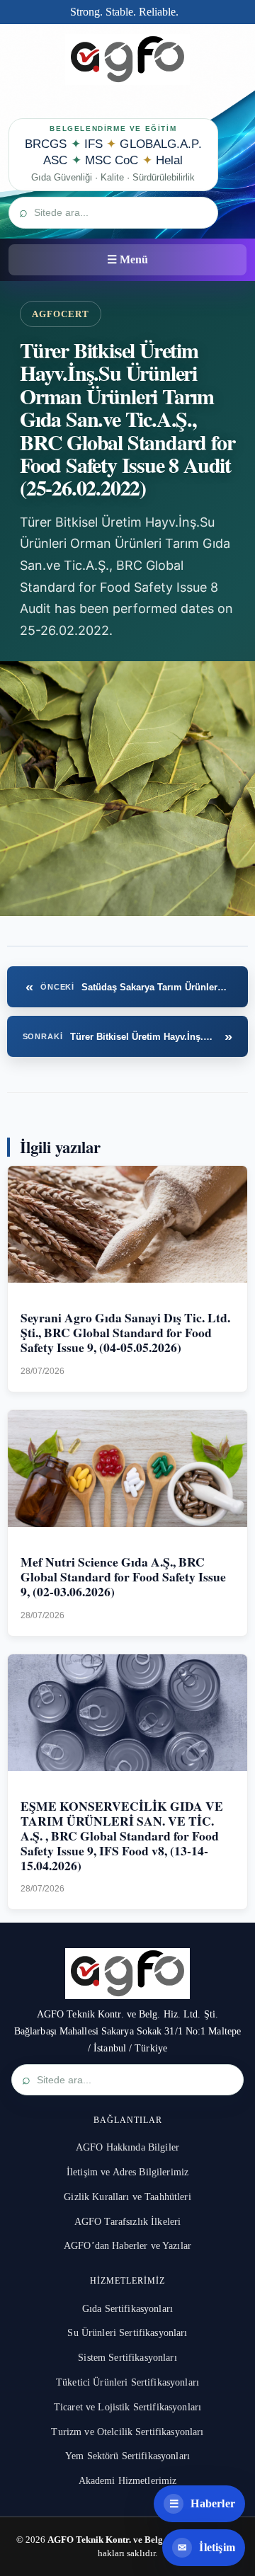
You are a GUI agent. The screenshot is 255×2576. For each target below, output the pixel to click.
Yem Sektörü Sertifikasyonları (127, 2456)
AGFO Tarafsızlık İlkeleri (128, 2222)
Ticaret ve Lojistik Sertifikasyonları (127, 2407)
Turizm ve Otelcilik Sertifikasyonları (127, 2432)
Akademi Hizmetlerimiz (128, 2481)
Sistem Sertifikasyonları (127, 2358)
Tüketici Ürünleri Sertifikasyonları (127, 2382)
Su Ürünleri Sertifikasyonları (127, 2333)
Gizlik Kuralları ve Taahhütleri (127, 2197)
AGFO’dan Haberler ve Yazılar (127, 2246)
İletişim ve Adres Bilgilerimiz (127, 2172)
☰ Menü (127, 259)
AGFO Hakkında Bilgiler (127, 2147)
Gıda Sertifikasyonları (127, 2309)
